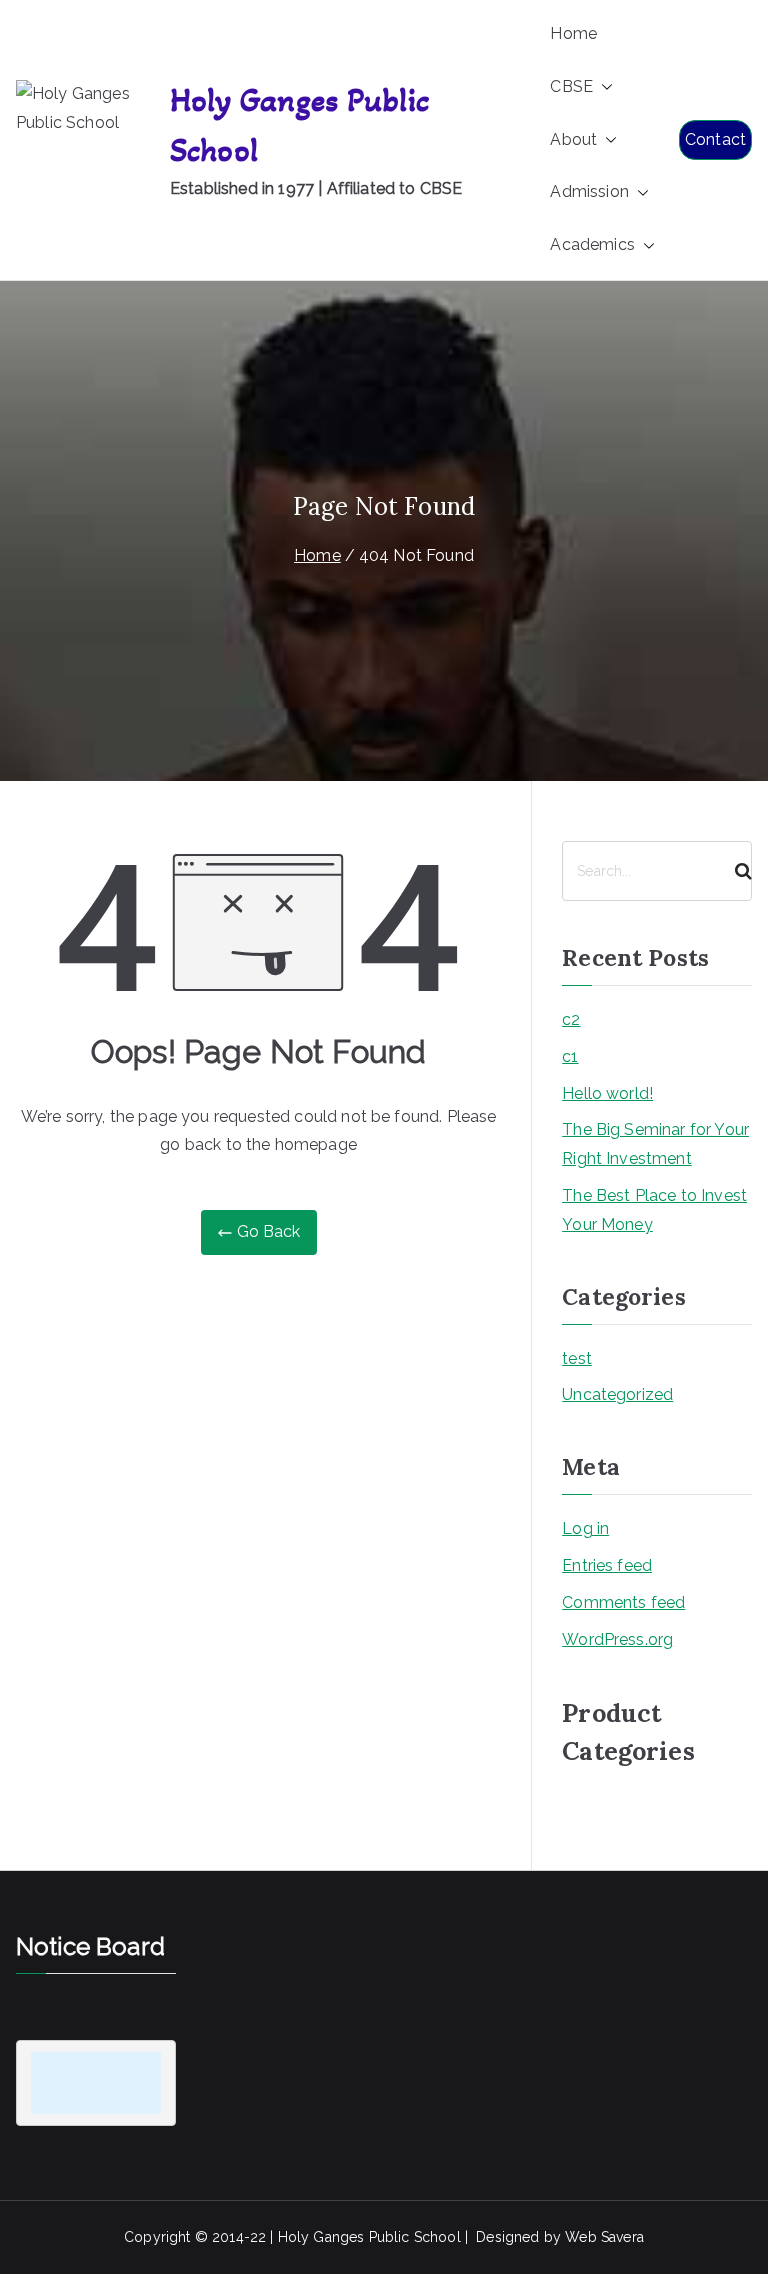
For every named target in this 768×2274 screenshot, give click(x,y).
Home (573, 33)
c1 (570, 1056)
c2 (571, 1019)
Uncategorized (617, 1394)
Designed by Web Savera (560, 2237)
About (573, 139)
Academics (592, 244)
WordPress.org (617, 1639)
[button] (603, 87)
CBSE (571, 86)
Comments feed (623, 1602)
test (577, 1358)
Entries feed (607, 1565)
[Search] (735, 871)
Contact (715, 139)
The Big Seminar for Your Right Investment (655, 1144)
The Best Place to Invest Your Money (654, 1210)
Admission (589, 191)
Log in (585, 1528)
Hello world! (607, 1093)
